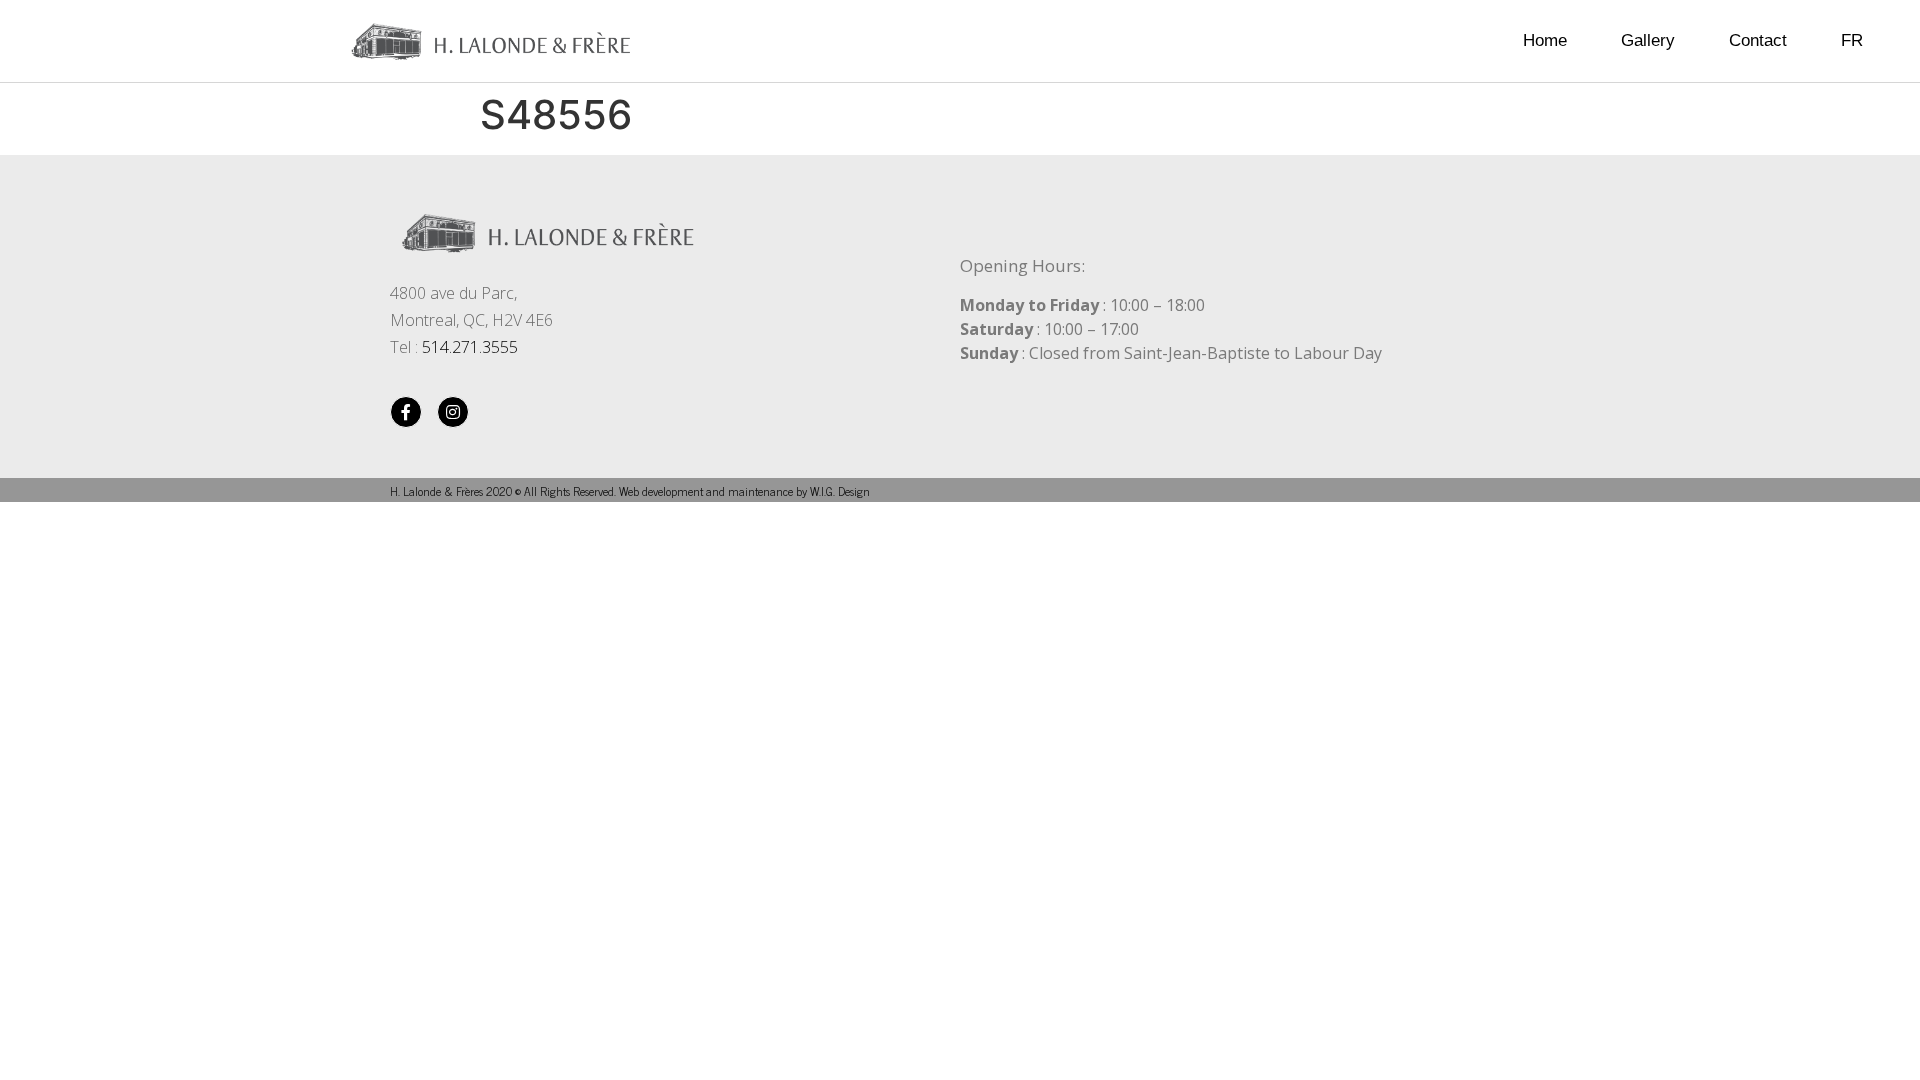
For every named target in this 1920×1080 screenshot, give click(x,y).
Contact (1758, 40)
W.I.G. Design (840, 491)
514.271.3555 (470, 347)
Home (1545, 40)
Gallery (1648, 40)
